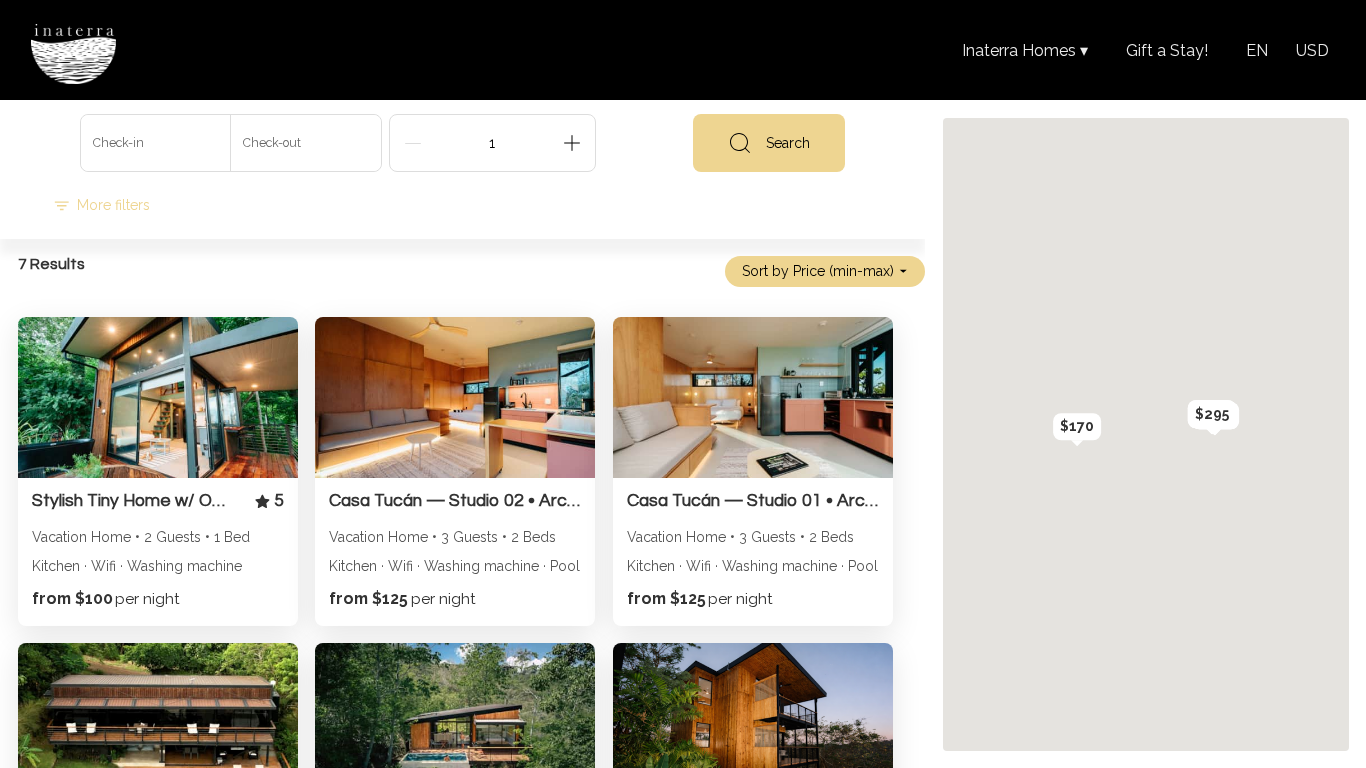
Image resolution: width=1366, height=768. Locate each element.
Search (788, 143)
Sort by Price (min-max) (818, 271)
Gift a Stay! (1167, 50)
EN (1257, 50)
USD (1312, 50)
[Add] (572, 143)
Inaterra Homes (1025, 50)
